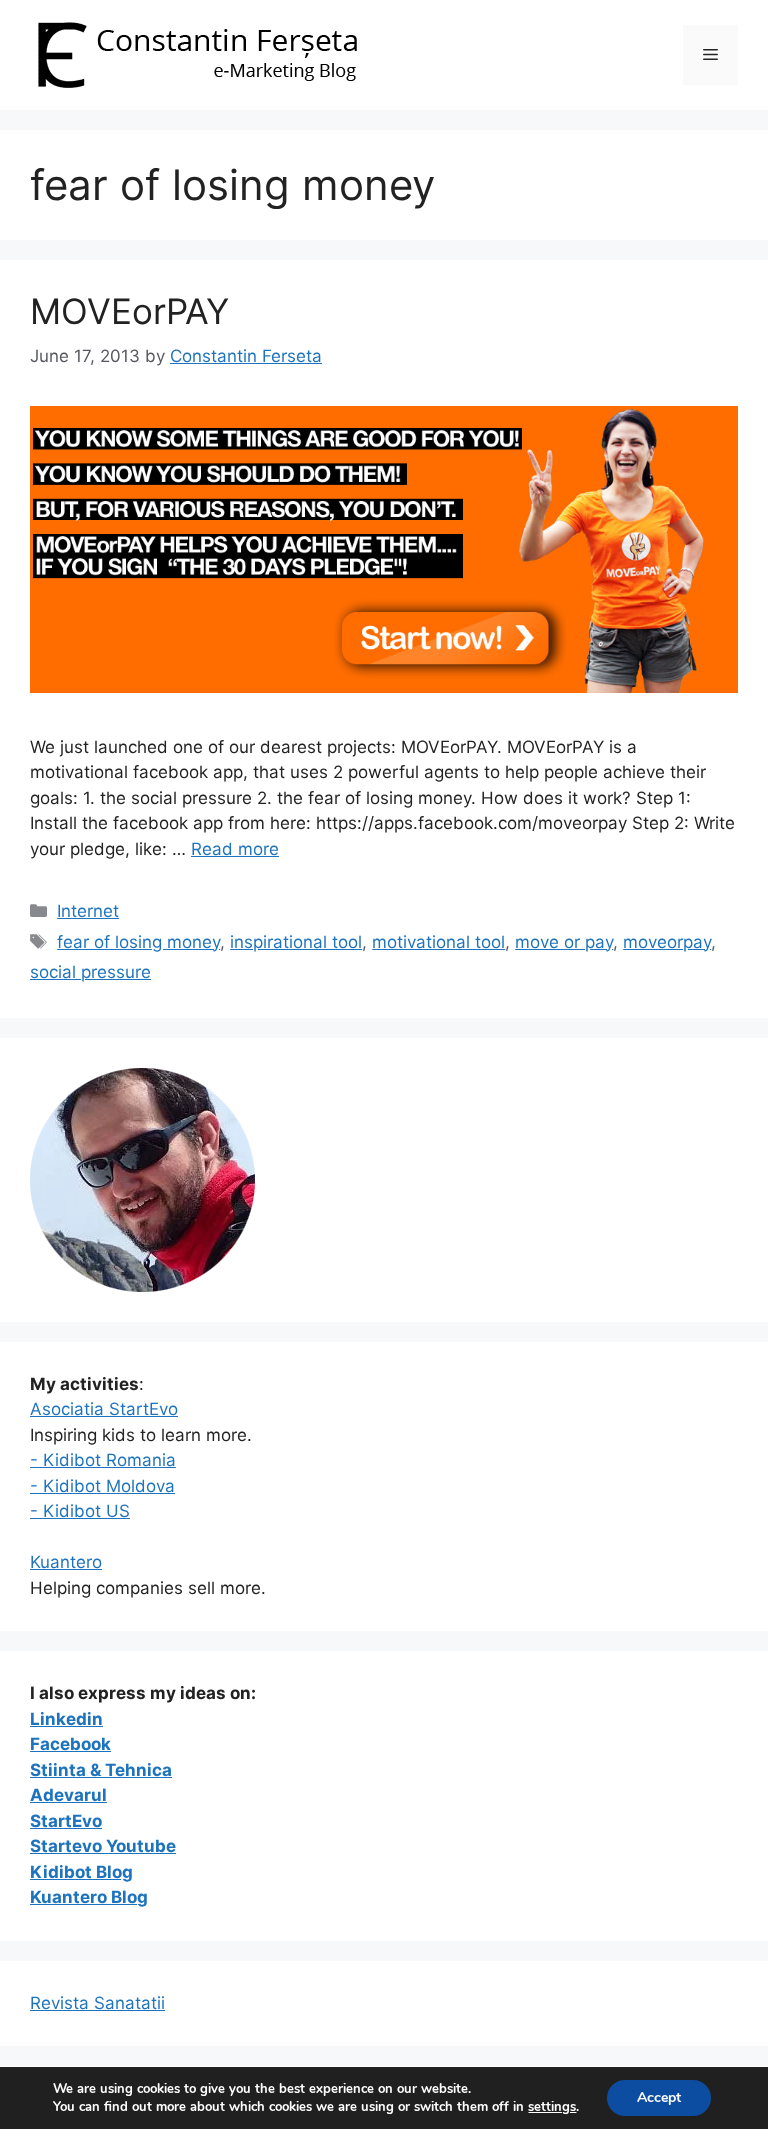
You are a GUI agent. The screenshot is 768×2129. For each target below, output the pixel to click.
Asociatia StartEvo (104, 1409)
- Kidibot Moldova (102, 1486)
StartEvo (66, 1821)
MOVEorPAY (129, 311)
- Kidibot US (80, 1511)
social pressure (90, 972)
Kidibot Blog (81, 1872)
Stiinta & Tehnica (101, 1770)
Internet (88, 911)
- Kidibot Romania (103, 1460)
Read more (235, 849)
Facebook (70, 1744)
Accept (659, 2097)
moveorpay (667, 942)
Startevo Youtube (103, 1846)
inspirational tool (296, 942)
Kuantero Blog (89, 1897)
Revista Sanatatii (97, 2003)
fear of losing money (138, 942)
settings (552, 2107)
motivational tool (438, 942)
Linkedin (66, 1719)
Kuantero (66, 1562)
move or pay (564, 942)
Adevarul (68, 1795)
